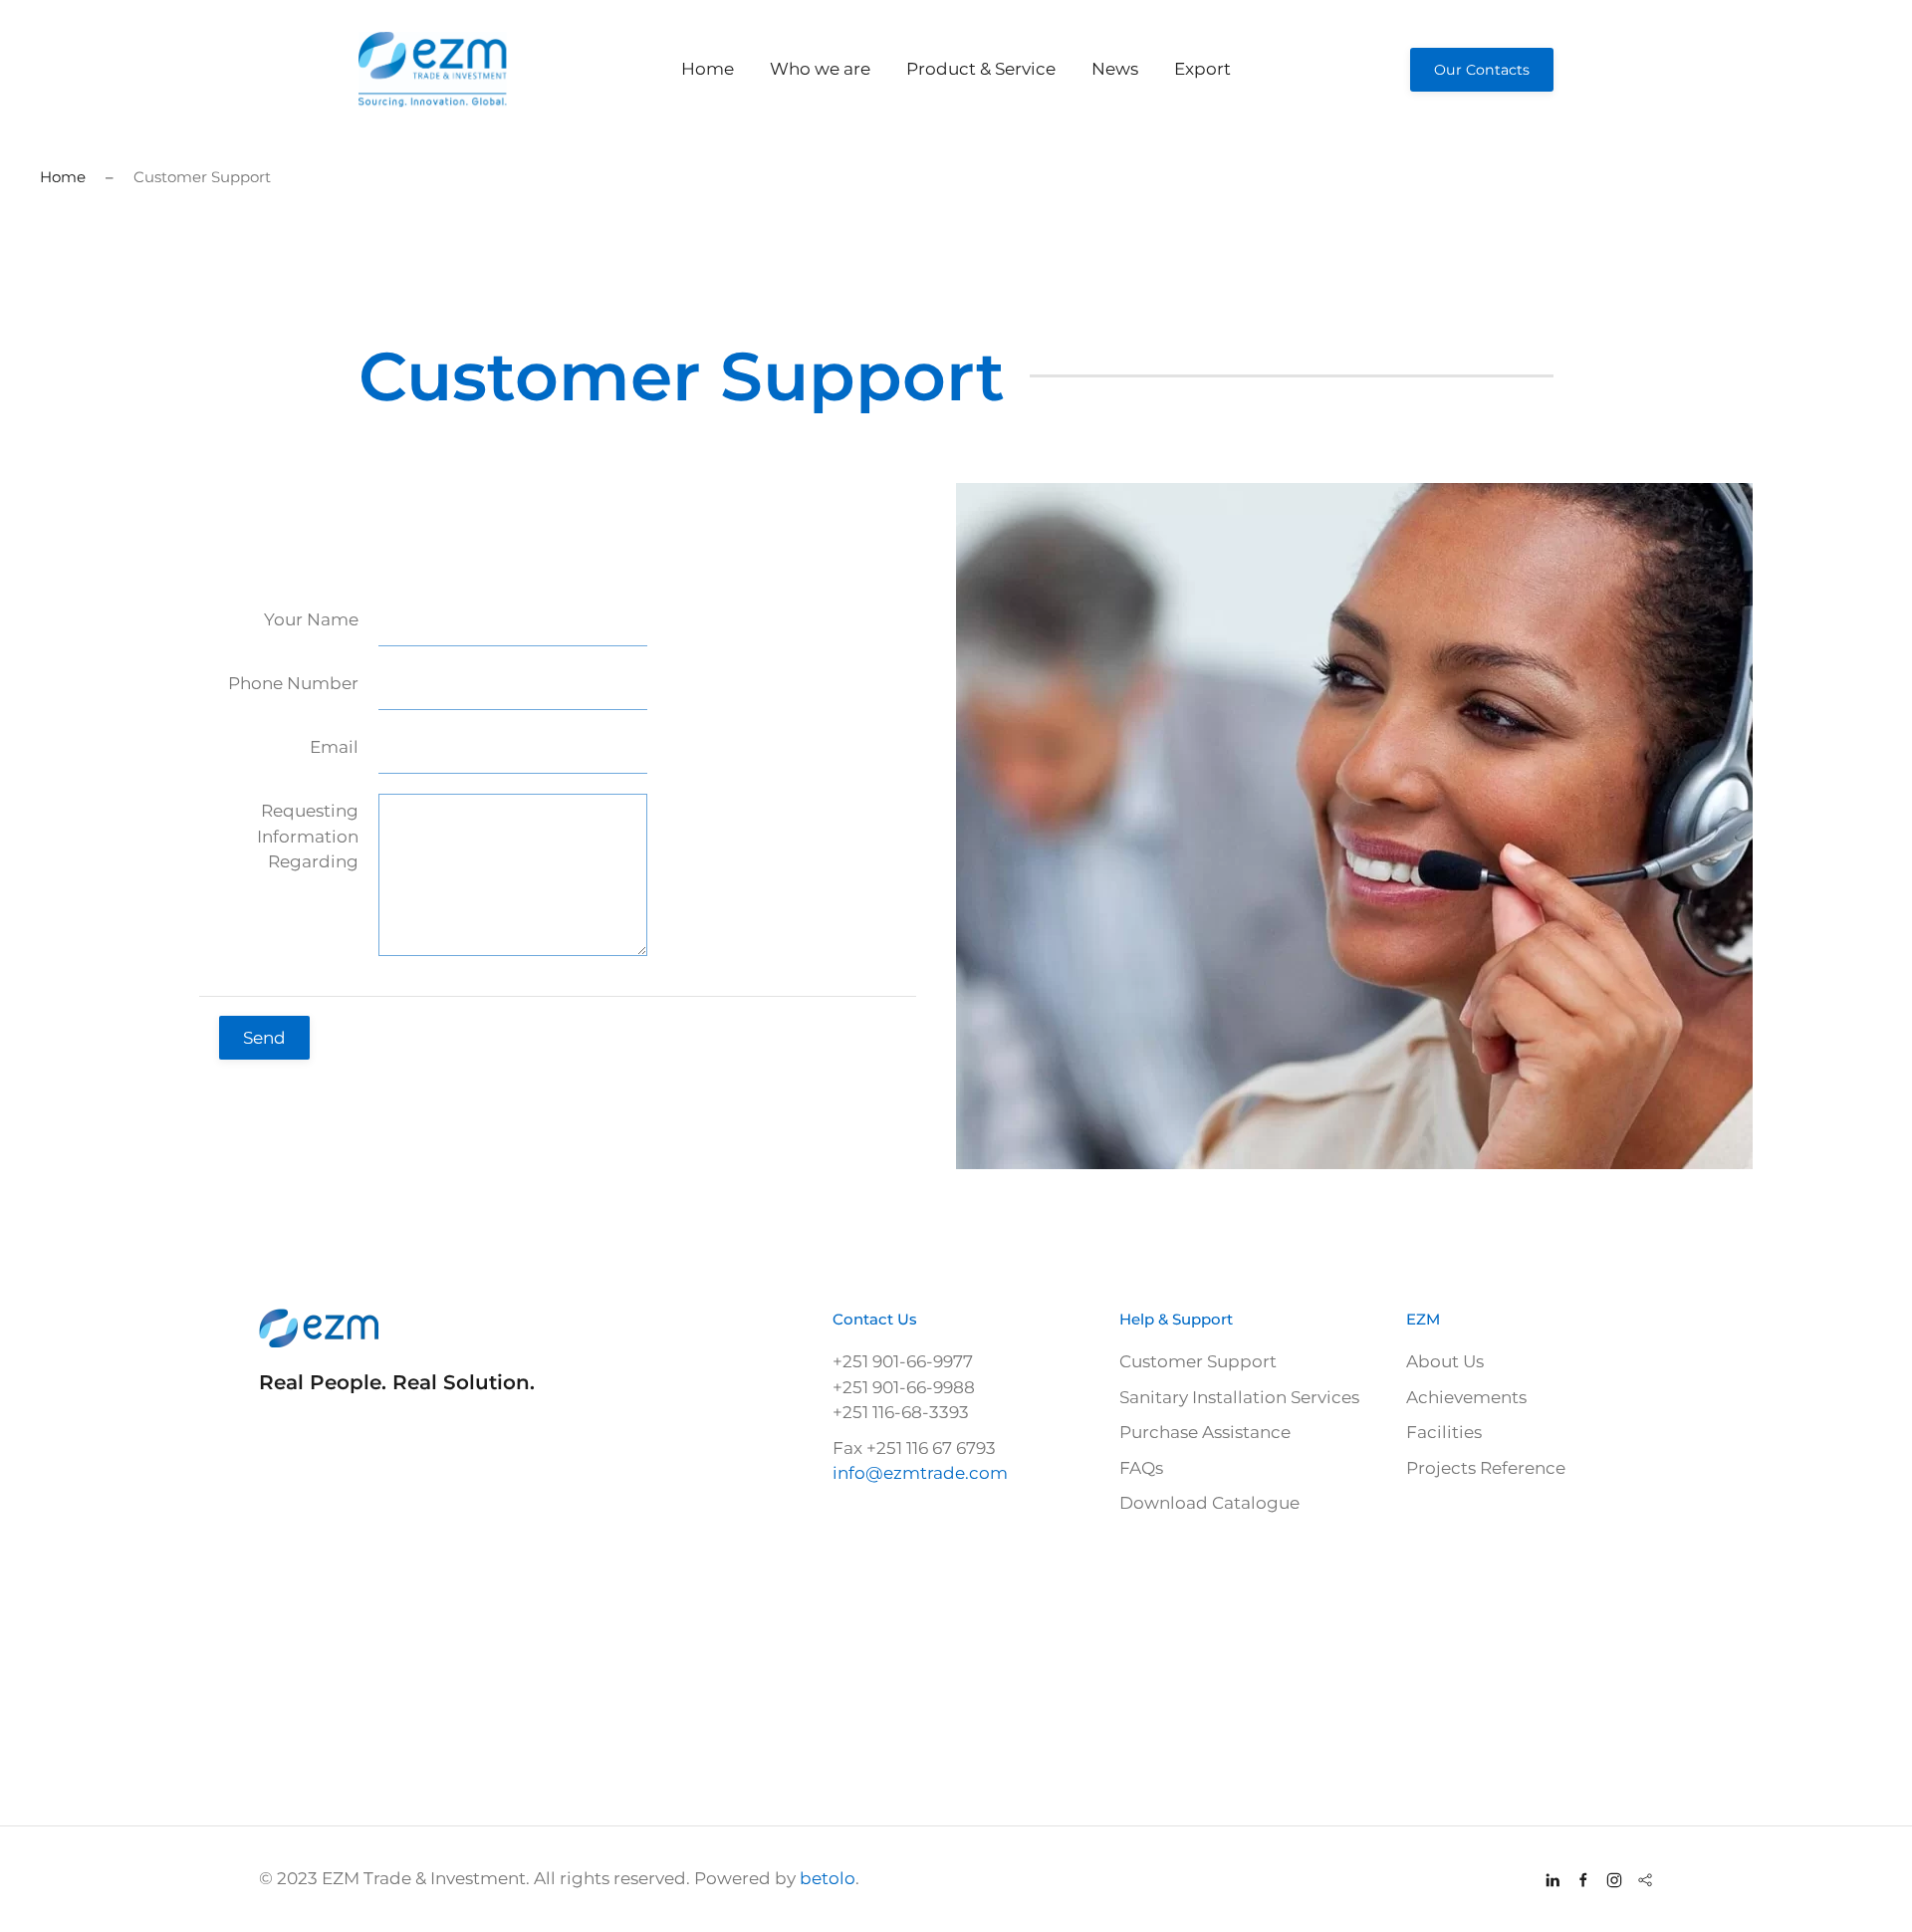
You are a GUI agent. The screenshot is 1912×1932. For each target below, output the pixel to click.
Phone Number (293, 683)
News (1115, 69)
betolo (828, 1878)
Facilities (1444, 1432)
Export (1202, 69)
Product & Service (981, 69)
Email (334, 747)
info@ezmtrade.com (920, 1473)
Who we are (820, 69)
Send (264, 1038)
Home (708, 69)
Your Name (311, 619)
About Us (1445, 1361)
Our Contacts (1482, 70)
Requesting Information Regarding (308, 836)
